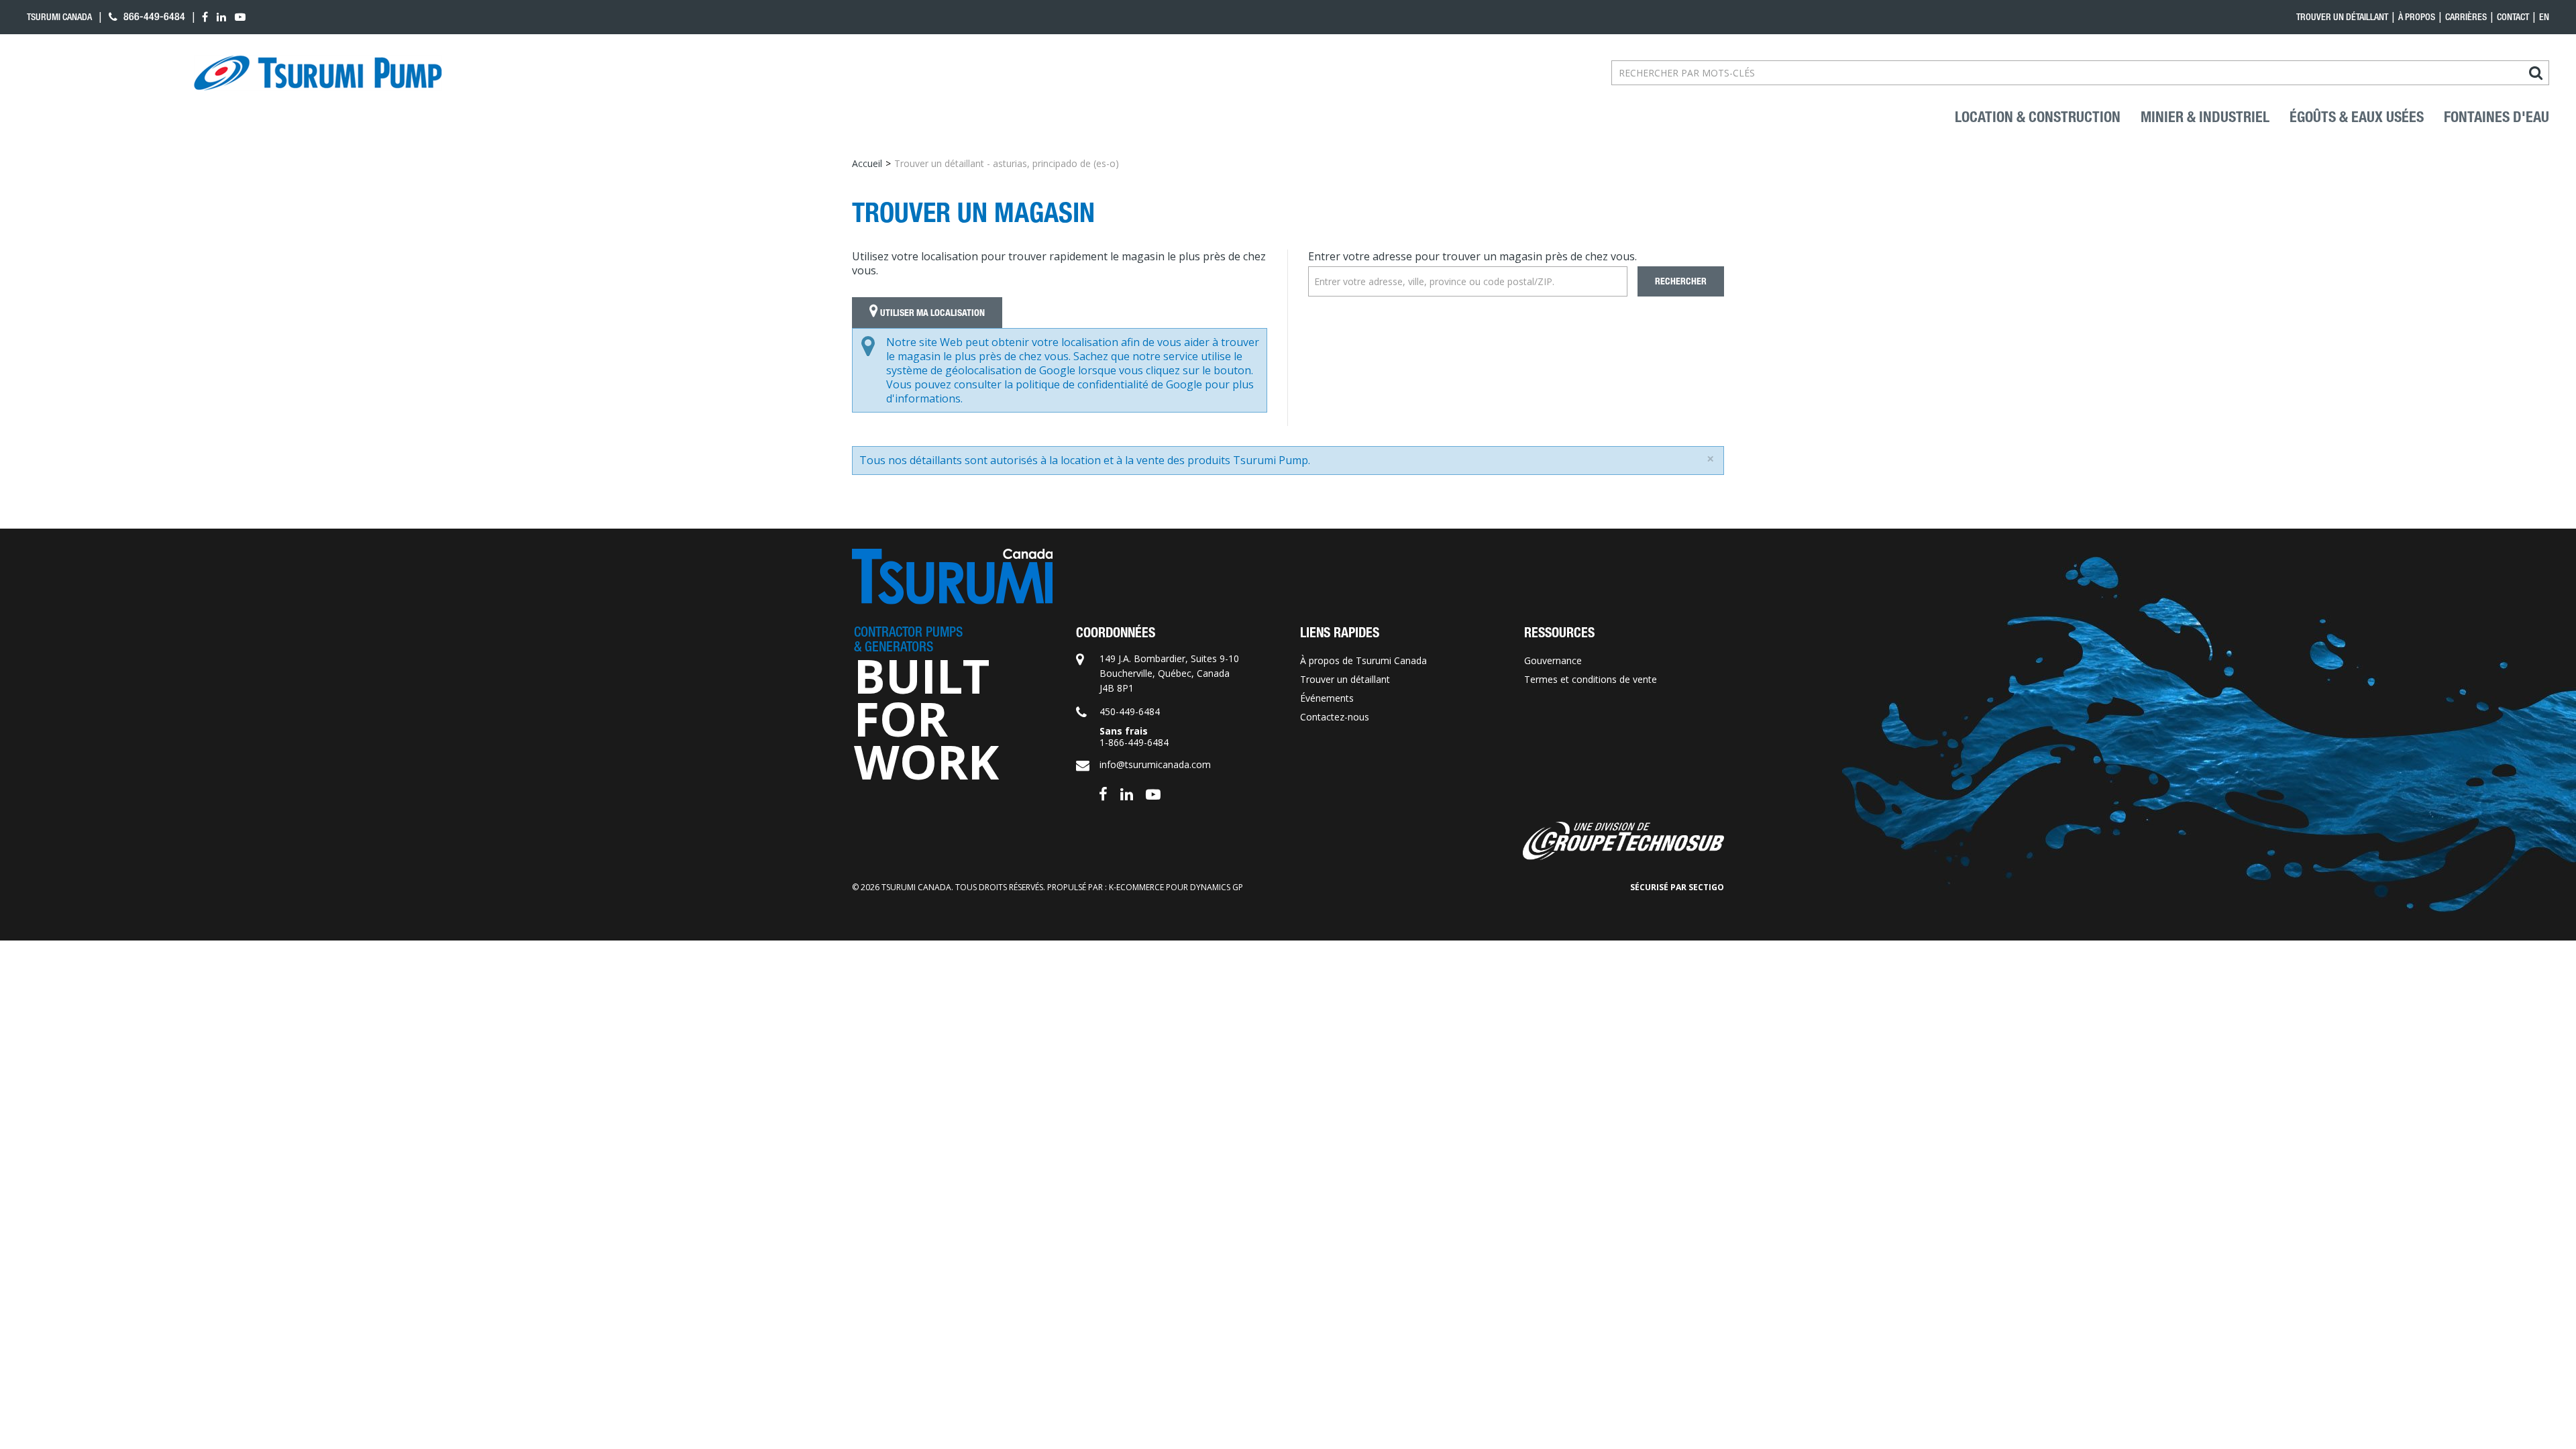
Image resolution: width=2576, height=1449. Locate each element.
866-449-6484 (153, 16)
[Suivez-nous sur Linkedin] (1127, 793)
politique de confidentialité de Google (1109, 384)
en (2544, 17)
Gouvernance (1553, 660)
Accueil (867, 163)
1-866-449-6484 (1134, 742)
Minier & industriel (2205, 117)
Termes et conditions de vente (1591, 679)
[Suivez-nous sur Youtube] (1153, 793)
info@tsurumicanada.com (1155, 764)
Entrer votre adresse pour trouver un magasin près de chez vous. (1472, 256)
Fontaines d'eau (2497, 117)
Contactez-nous (1335, 717)
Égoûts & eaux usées (2357, 117)
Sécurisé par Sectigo (1677, 887)
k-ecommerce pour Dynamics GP (1176, 887)
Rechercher (1681, 281)
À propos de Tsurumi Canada (1363, 660)
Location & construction (2038, 117)
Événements (1327, 698)
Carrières (2466, 17)
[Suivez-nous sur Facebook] (1103, 793)
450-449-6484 (1130, 711)
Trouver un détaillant (2342, 17)
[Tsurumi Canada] (318, 73)
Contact (2513, 17)
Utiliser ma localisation (931, 313)
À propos (2417, 17)
